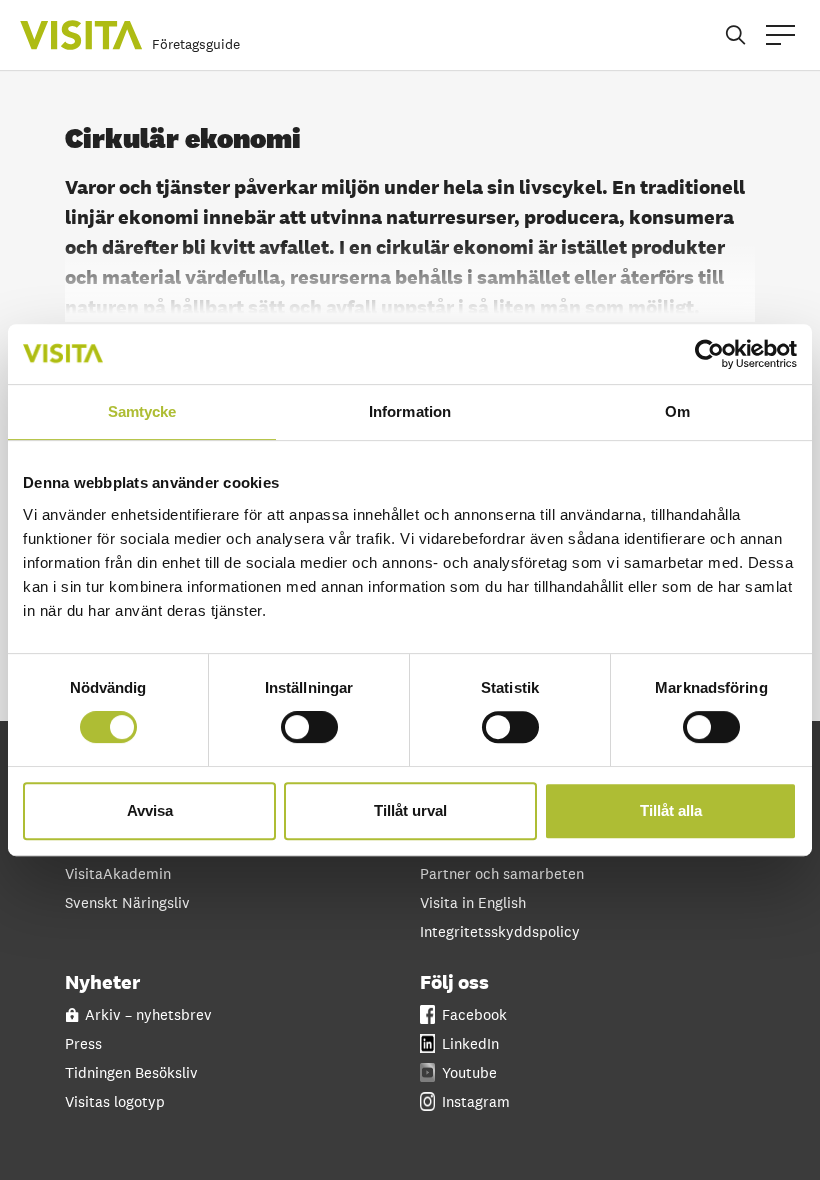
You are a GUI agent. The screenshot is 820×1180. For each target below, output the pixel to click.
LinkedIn (470, 1043)
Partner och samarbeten (502, 873)
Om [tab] (677, 411)
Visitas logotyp (115, 1101)
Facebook (474, 1014)
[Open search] (735, 35)
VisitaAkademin (118, 873)
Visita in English (473, 902)
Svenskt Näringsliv (127, 902)
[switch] (309, 727)
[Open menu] (780, 35)
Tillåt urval (410, 810)
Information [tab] (410, 411)
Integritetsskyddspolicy (500, 931)
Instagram (476, 1101)
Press (83, 1043)
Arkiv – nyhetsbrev (148, 1014)
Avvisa (150, 810)
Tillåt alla (671, 810)
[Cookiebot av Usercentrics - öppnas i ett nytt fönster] (709, 354)
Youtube (469, 1072)
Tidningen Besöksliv (131, 1072)
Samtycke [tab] (142, 411)
